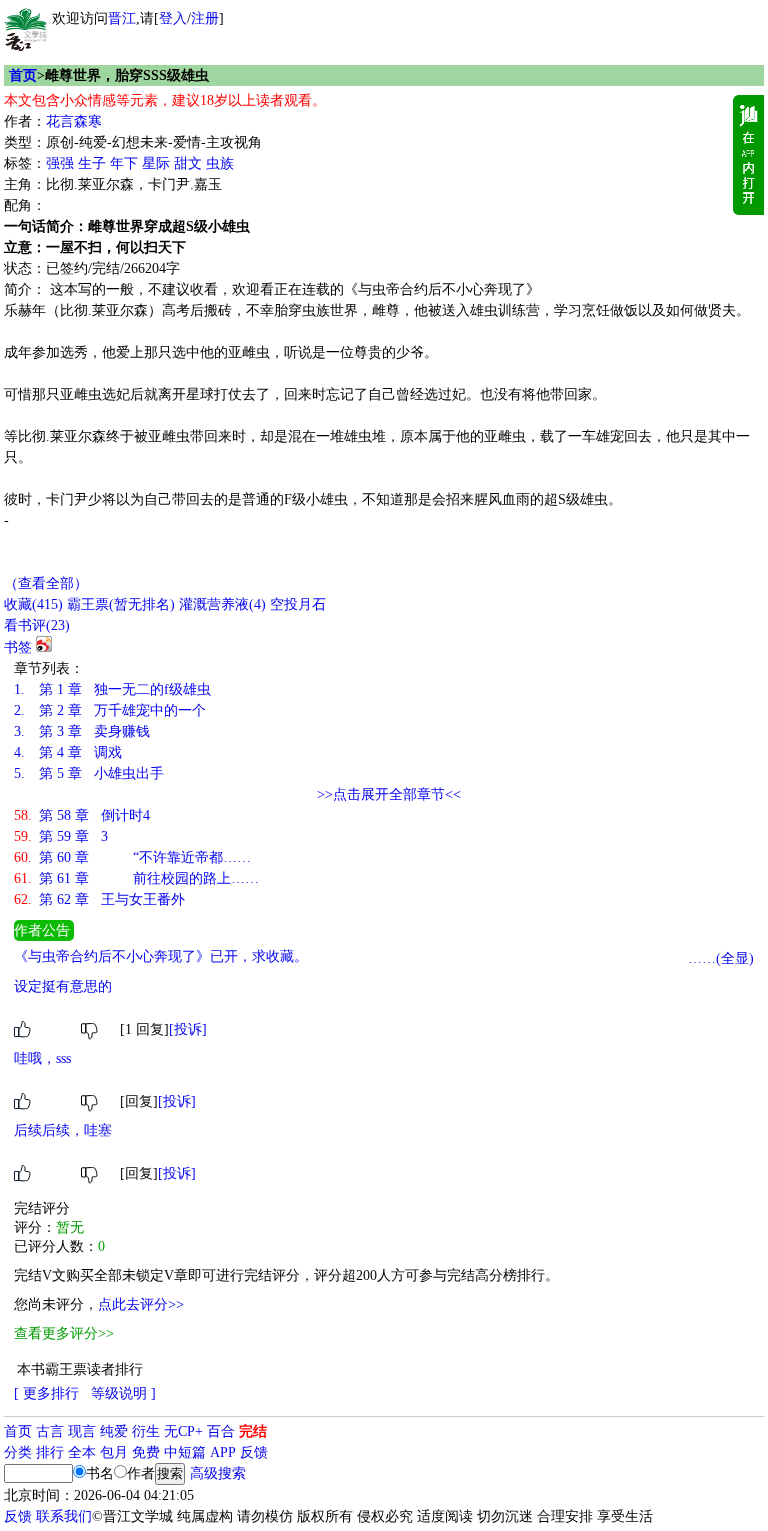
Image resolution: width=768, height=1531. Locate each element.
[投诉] (188, 1029)
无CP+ (183, 1431)
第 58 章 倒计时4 (82, 815)
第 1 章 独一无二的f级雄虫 (112, 689)
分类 (18, 1452)
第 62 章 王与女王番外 (99, 899)
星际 (156, 163)
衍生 (146, 1431)
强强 (60, 163)
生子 (92, 163)
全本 (82, 1452)
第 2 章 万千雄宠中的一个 (110, 710)
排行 (50, 1452)
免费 (146, 1452)
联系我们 (64, 1516)
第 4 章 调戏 (68, 752)
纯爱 (114, 1431)
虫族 (220, 163)
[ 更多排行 (46, 1393)
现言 (82, 1431)
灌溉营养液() (222, 604)
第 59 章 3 (61, 836)
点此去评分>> (141, 1304)
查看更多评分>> (64, 1333)
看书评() (37, 625)
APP (223, 1452)
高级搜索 (218, 1473)
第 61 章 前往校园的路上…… (136, 878)
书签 (18, 647)
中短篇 (185, 1452)
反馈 (254, 1452)
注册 (205, 18)
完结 (253, 1431)
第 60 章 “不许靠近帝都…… (132, 857)
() (33, 604)
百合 (221, 1431)
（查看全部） (46, 583)
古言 (50, 1431)
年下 (124, 163)
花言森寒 (74, 121)
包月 (114, 1452)
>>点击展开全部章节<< (389, 794)
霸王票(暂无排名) (121, 604)
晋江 (122, 18)
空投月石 (298, 604)
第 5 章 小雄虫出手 (89, 773)
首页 (23, 75)
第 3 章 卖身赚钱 (82, 731)
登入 (173, 18)
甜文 (188, 163)
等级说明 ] (123, 1393)
